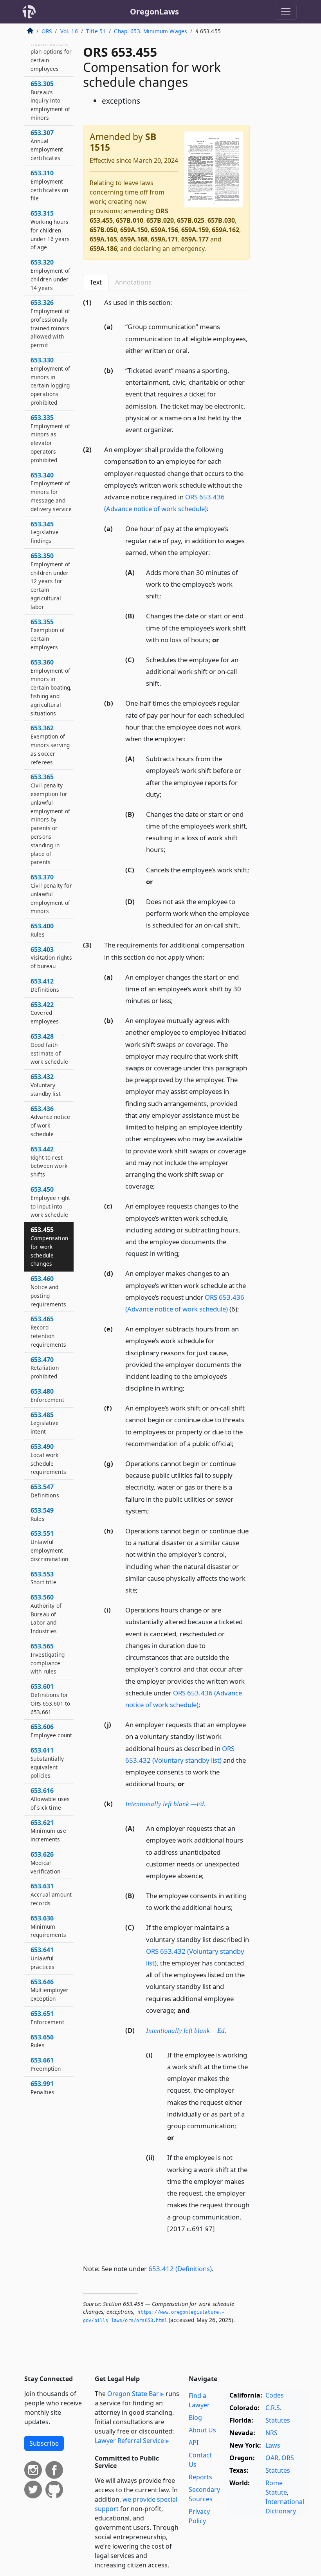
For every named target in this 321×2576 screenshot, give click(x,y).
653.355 (48, 634)
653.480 (47, 1395)
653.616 (50, 1799)
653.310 (49, 185)
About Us (202, 2430)
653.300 (51, 51)
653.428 (49, 1049)
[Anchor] (177, 302)
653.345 (45, 532)
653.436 (50, 1121)
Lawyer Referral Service (129, 2441)
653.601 (50, 1699)
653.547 (45, 1491)
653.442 (49, 1161)
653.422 (45, 1013)
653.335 (50, 439)
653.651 (47, 2018)
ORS (47, 31)
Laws (273, 2445)
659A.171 (164, 239)
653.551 (49, 1546)
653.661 (46, 2064)
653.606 (51, 1731)
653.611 (47, 1763)
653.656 (42, 2041)
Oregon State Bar (133, 2394)
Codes (275, 2395)
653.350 (50, 581)
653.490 (48, 1459)
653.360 (51, 687)
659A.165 (103, 239)
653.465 (48, 1331)
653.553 (43, 1578)
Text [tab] (96, 282)
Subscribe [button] (44, 2443)
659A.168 (134, 239)
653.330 (50, 381)
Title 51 (96, 31)
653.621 (48, 1831)
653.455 (49, 1246)
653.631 (51, 1894)
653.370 (51, 894)
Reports (200, 2477)
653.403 (51, 958)
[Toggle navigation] (286, 12)
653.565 (48, 1658)
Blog (195, 2417)
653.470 (45, 1368)
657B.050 (103, 230)
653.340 (51, 492)
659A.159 (195, 230)
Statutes (278, 2420)
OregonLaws (154, 12)
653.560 (46, 1614)
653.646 (50, 1990)
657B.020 (160, 220)
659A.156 (164, 230)
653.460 (48, 1291)
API (194, 2443)
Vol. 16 (69, 31)
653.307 (47, 145)
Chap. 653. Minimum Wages (151, 31)
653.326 (50, 323)
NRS (271, 2433)
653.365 (50, 819)
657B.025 (191, 220)
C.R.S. (273, 2408)
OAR (272, 2458)
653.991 (42, 2088)
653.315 (50, 230)
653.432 (46, 1085)
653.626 (45, 1863)
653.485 (45, 1423)
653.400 (42, 930)
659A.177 (195, 239)
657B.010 (130, 220)
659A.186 (103, 249)
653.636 (48, 1926)
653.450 (50, 1202)
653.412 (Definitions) (180, 2269)
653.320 (50, 275)
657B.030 (221, 220)
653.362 (50, 745)
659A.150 (134, 230)
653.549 (42, 1514)
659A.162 (225, 230)
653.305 (50, 100)
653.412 (45, 985)
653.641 (42, 1958)
